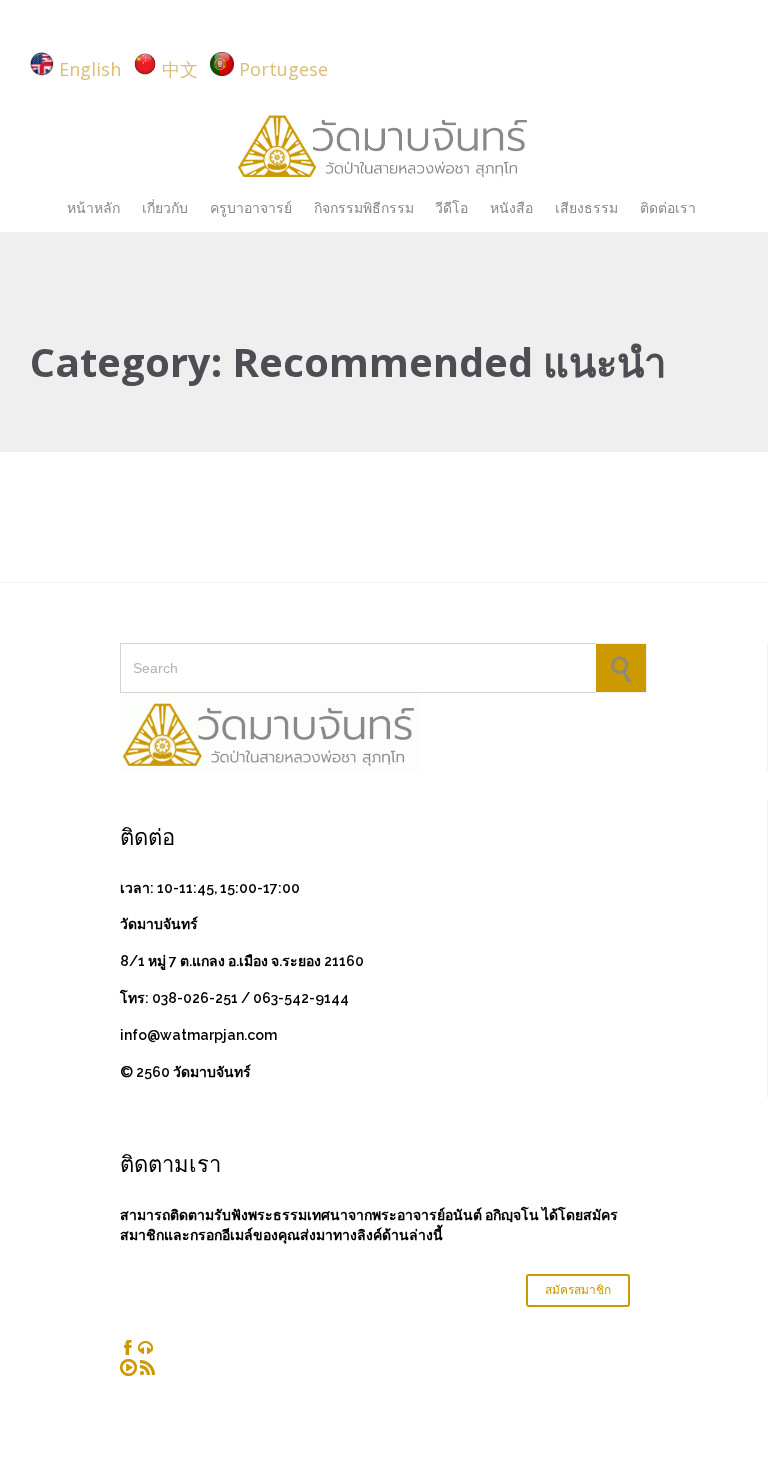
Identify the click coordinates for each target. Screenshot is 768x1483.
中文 (180, 69)
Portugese (283, 69)
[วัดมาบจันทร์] (384, 143)
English (90, 69)
